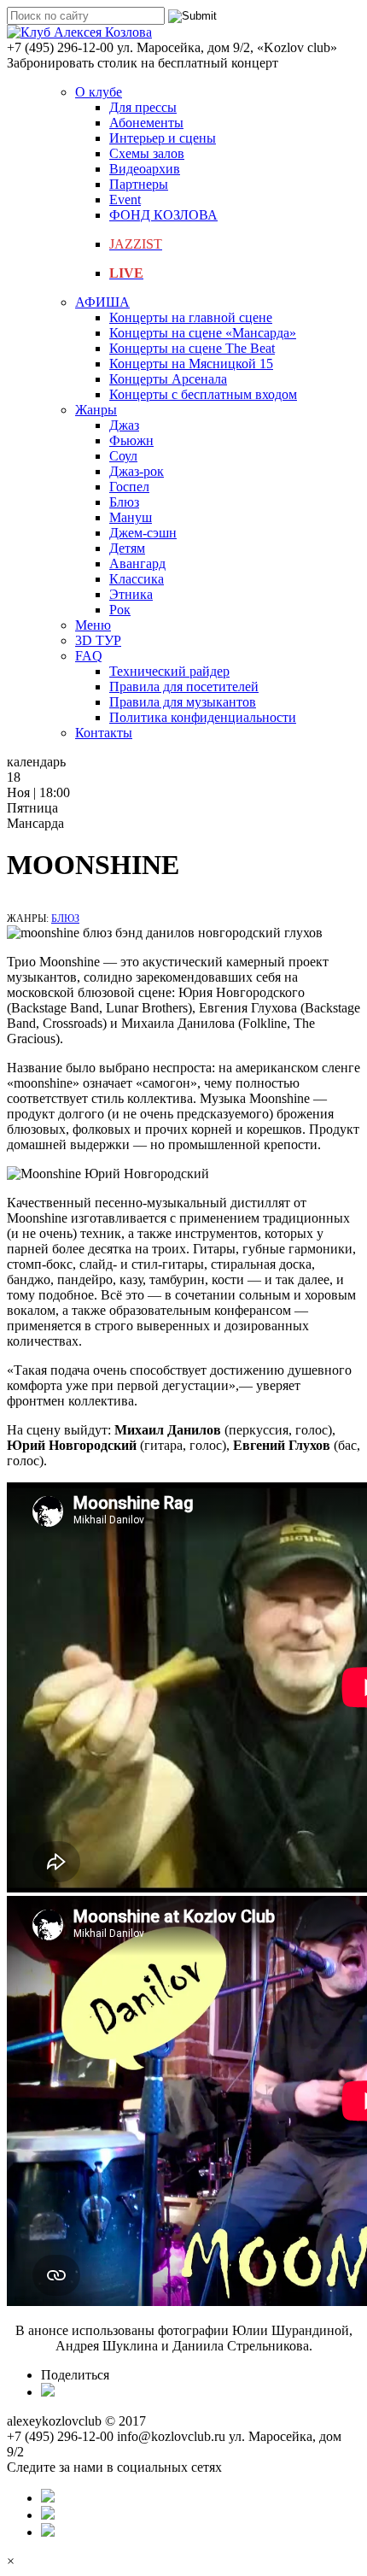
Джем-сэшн (143, 533)
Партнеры (139, 184)
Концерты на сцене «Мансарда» (203, 333)
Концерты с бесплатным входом (203, 394)
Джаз (124, 425)
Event (125, 200)
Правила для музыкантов (183, 702)
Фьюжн (131, 440)
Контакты (104, 733)
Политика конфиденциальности (203, 717)
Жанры (96, 410)
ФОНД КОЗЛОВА (163, 215)
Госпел (129, 487)
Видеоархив (145, 169)
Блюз (124, 502)
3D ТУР (98, 640)
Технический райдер (169, 671)
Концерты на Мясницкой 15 (191, 364)
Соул (123, 456)
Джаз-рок (137, 471)
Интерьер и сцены (163, 138)
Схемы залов (147, 153)
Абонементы (146, 123)
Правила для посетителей (184, 687)
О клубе (99, 92)
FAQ (89, 656)
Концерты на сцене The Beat (192, 348)
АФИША (102, 302)
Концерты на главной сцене (191, 317)
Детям (127, 548)
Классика (137, 579)
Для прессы (143, 107)
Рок (120, 610)
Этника (131, 594)
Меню (93, 625)
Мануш (131, 517)
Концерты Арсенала (168, 379)
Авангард (137, 563)
